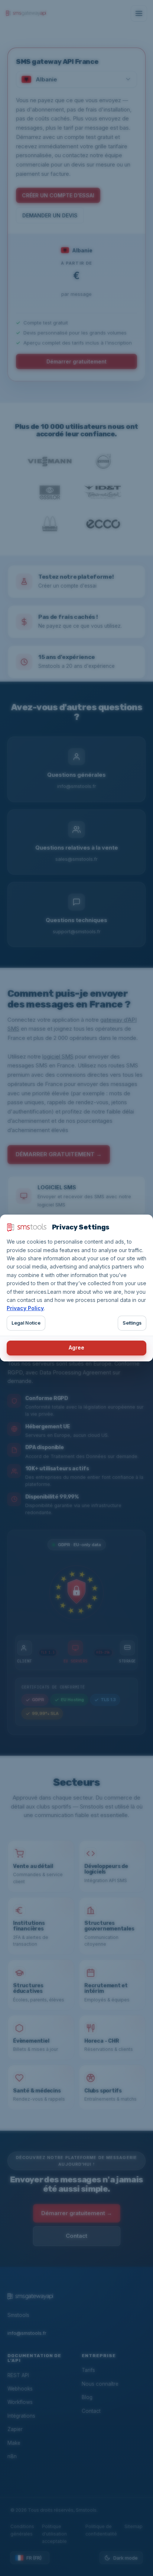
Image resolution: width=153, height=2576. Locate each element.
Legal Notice (26, 1323)
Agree (76, 1347)
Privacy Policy (25, 1308)
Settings (132, 1323)
